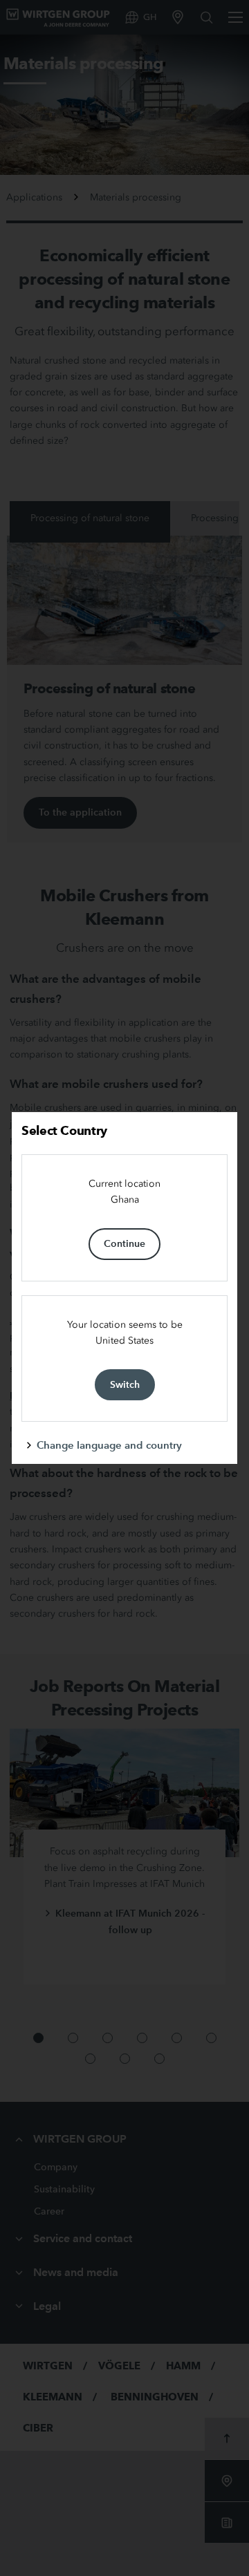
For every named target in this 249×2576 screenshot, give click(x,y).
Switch (125, 1384)
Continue (124, 1243)
